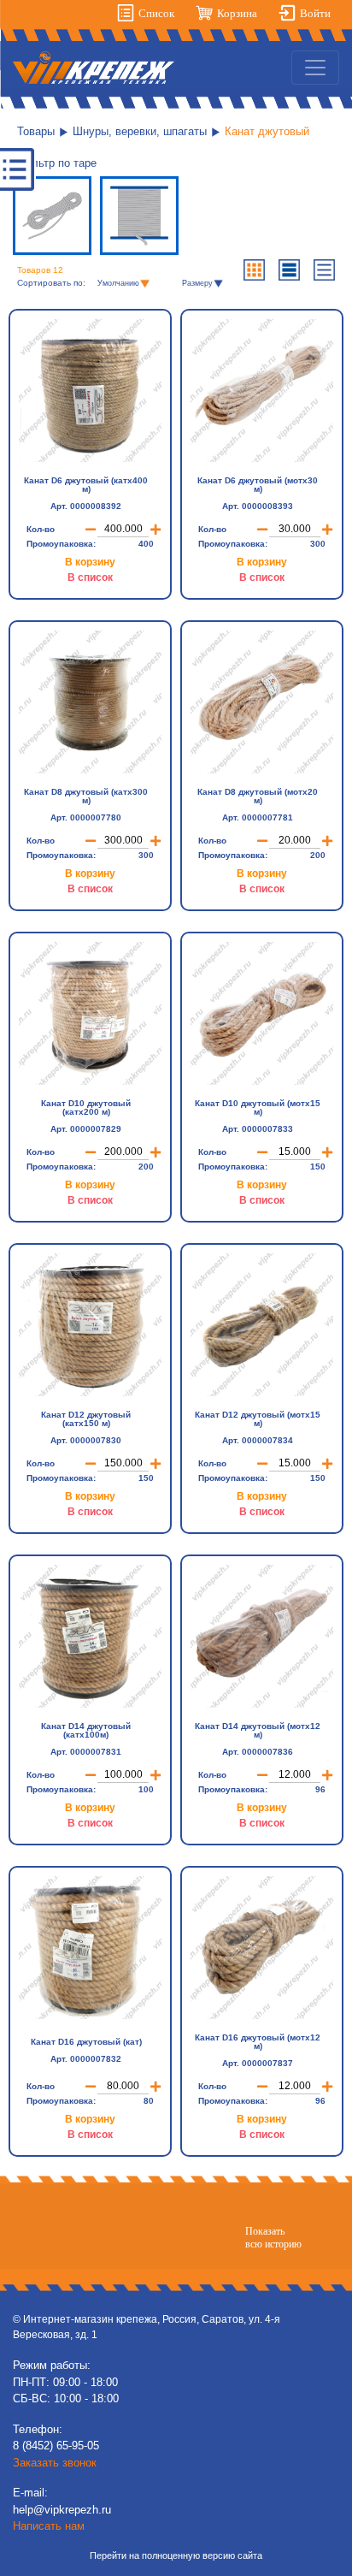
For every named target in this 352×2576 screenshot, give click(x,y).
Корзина (237, 13)
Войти (315, 13)
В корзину (90, 562)
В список (90, 577)
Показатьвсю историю (273, 2237)
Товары (36, 131)
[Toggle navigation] (315, 68)
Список (156, 13)
